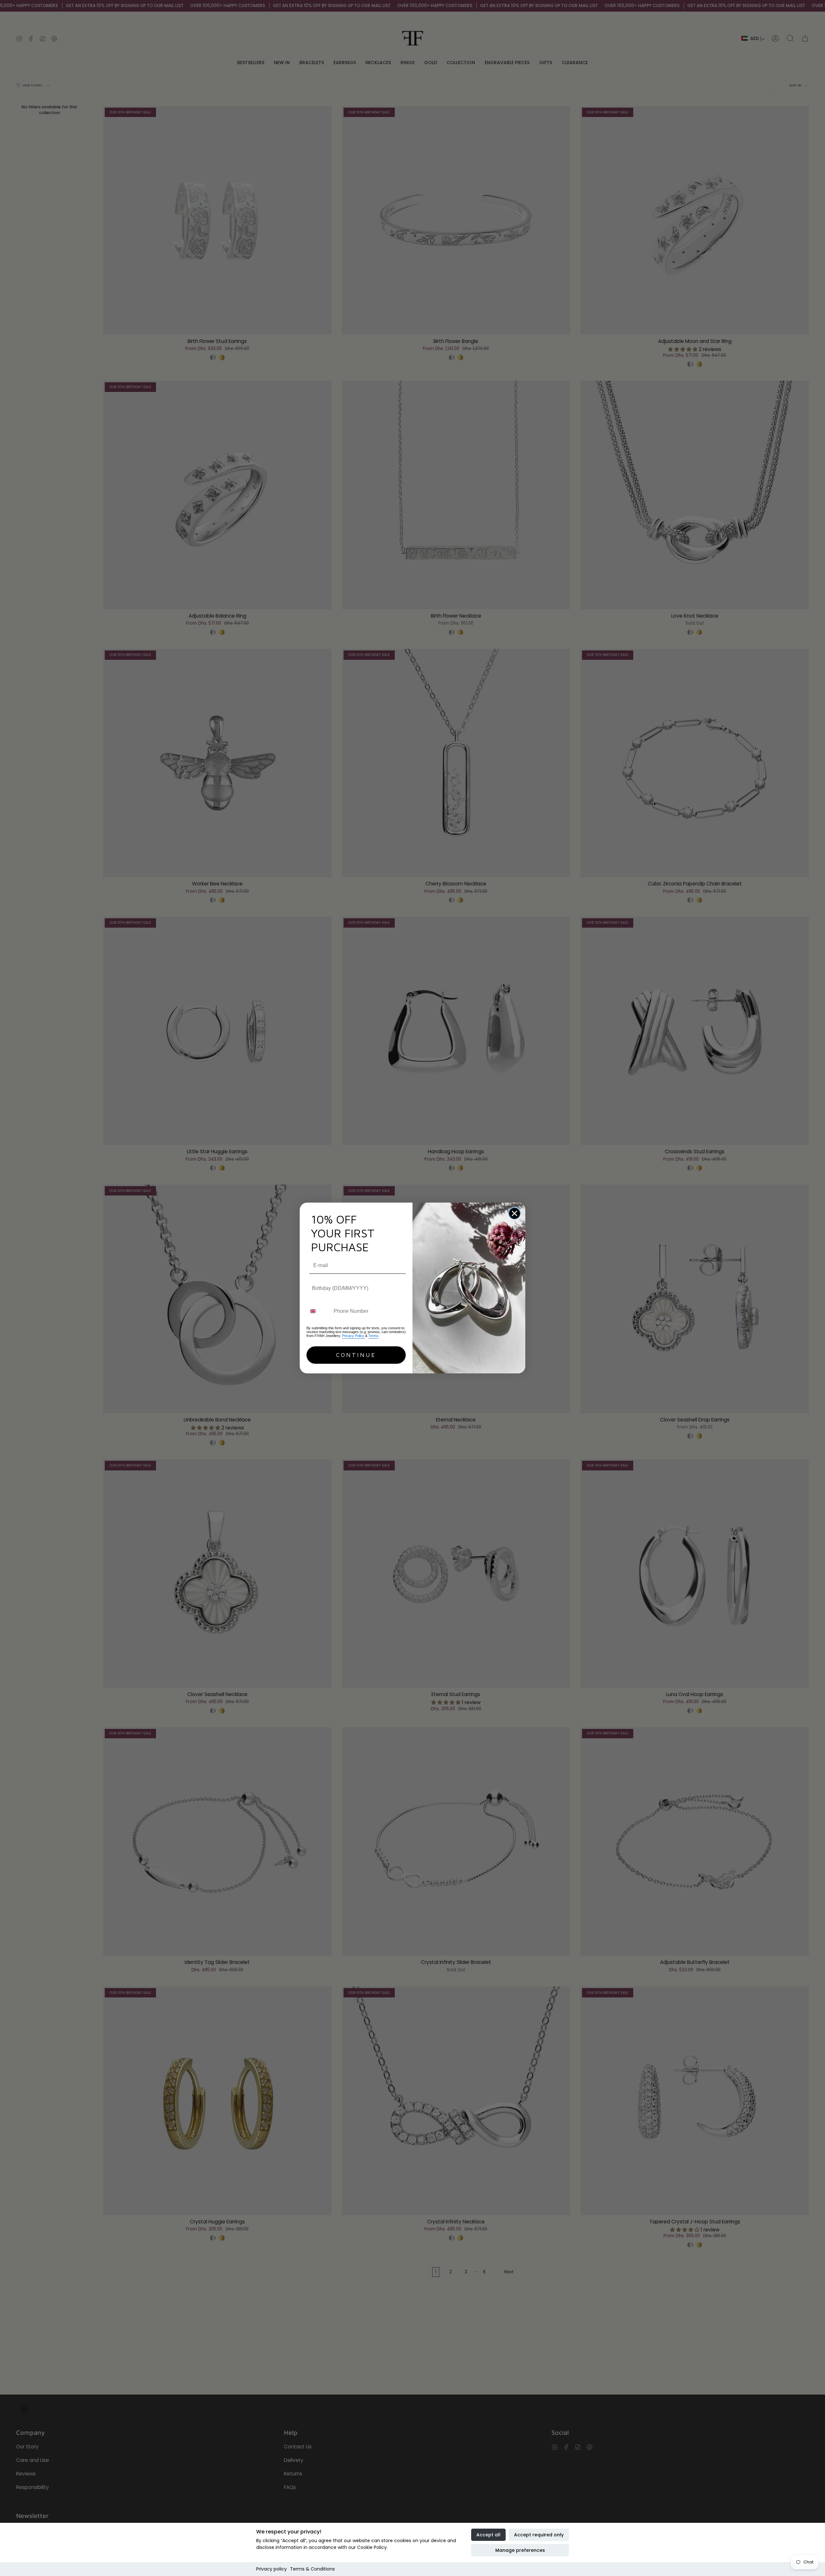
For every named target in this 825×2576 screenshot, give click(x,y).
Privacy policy (272, 2569)
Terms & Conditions (312, 2569)
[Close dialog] (514, 1213)
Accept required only (539, 2535)
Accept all (488, 2535)
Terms (373, 1336)
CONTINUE (356, 1355)
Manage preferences (520, 2550)
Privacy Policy (354, 1336)
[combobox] (319, 1311)
